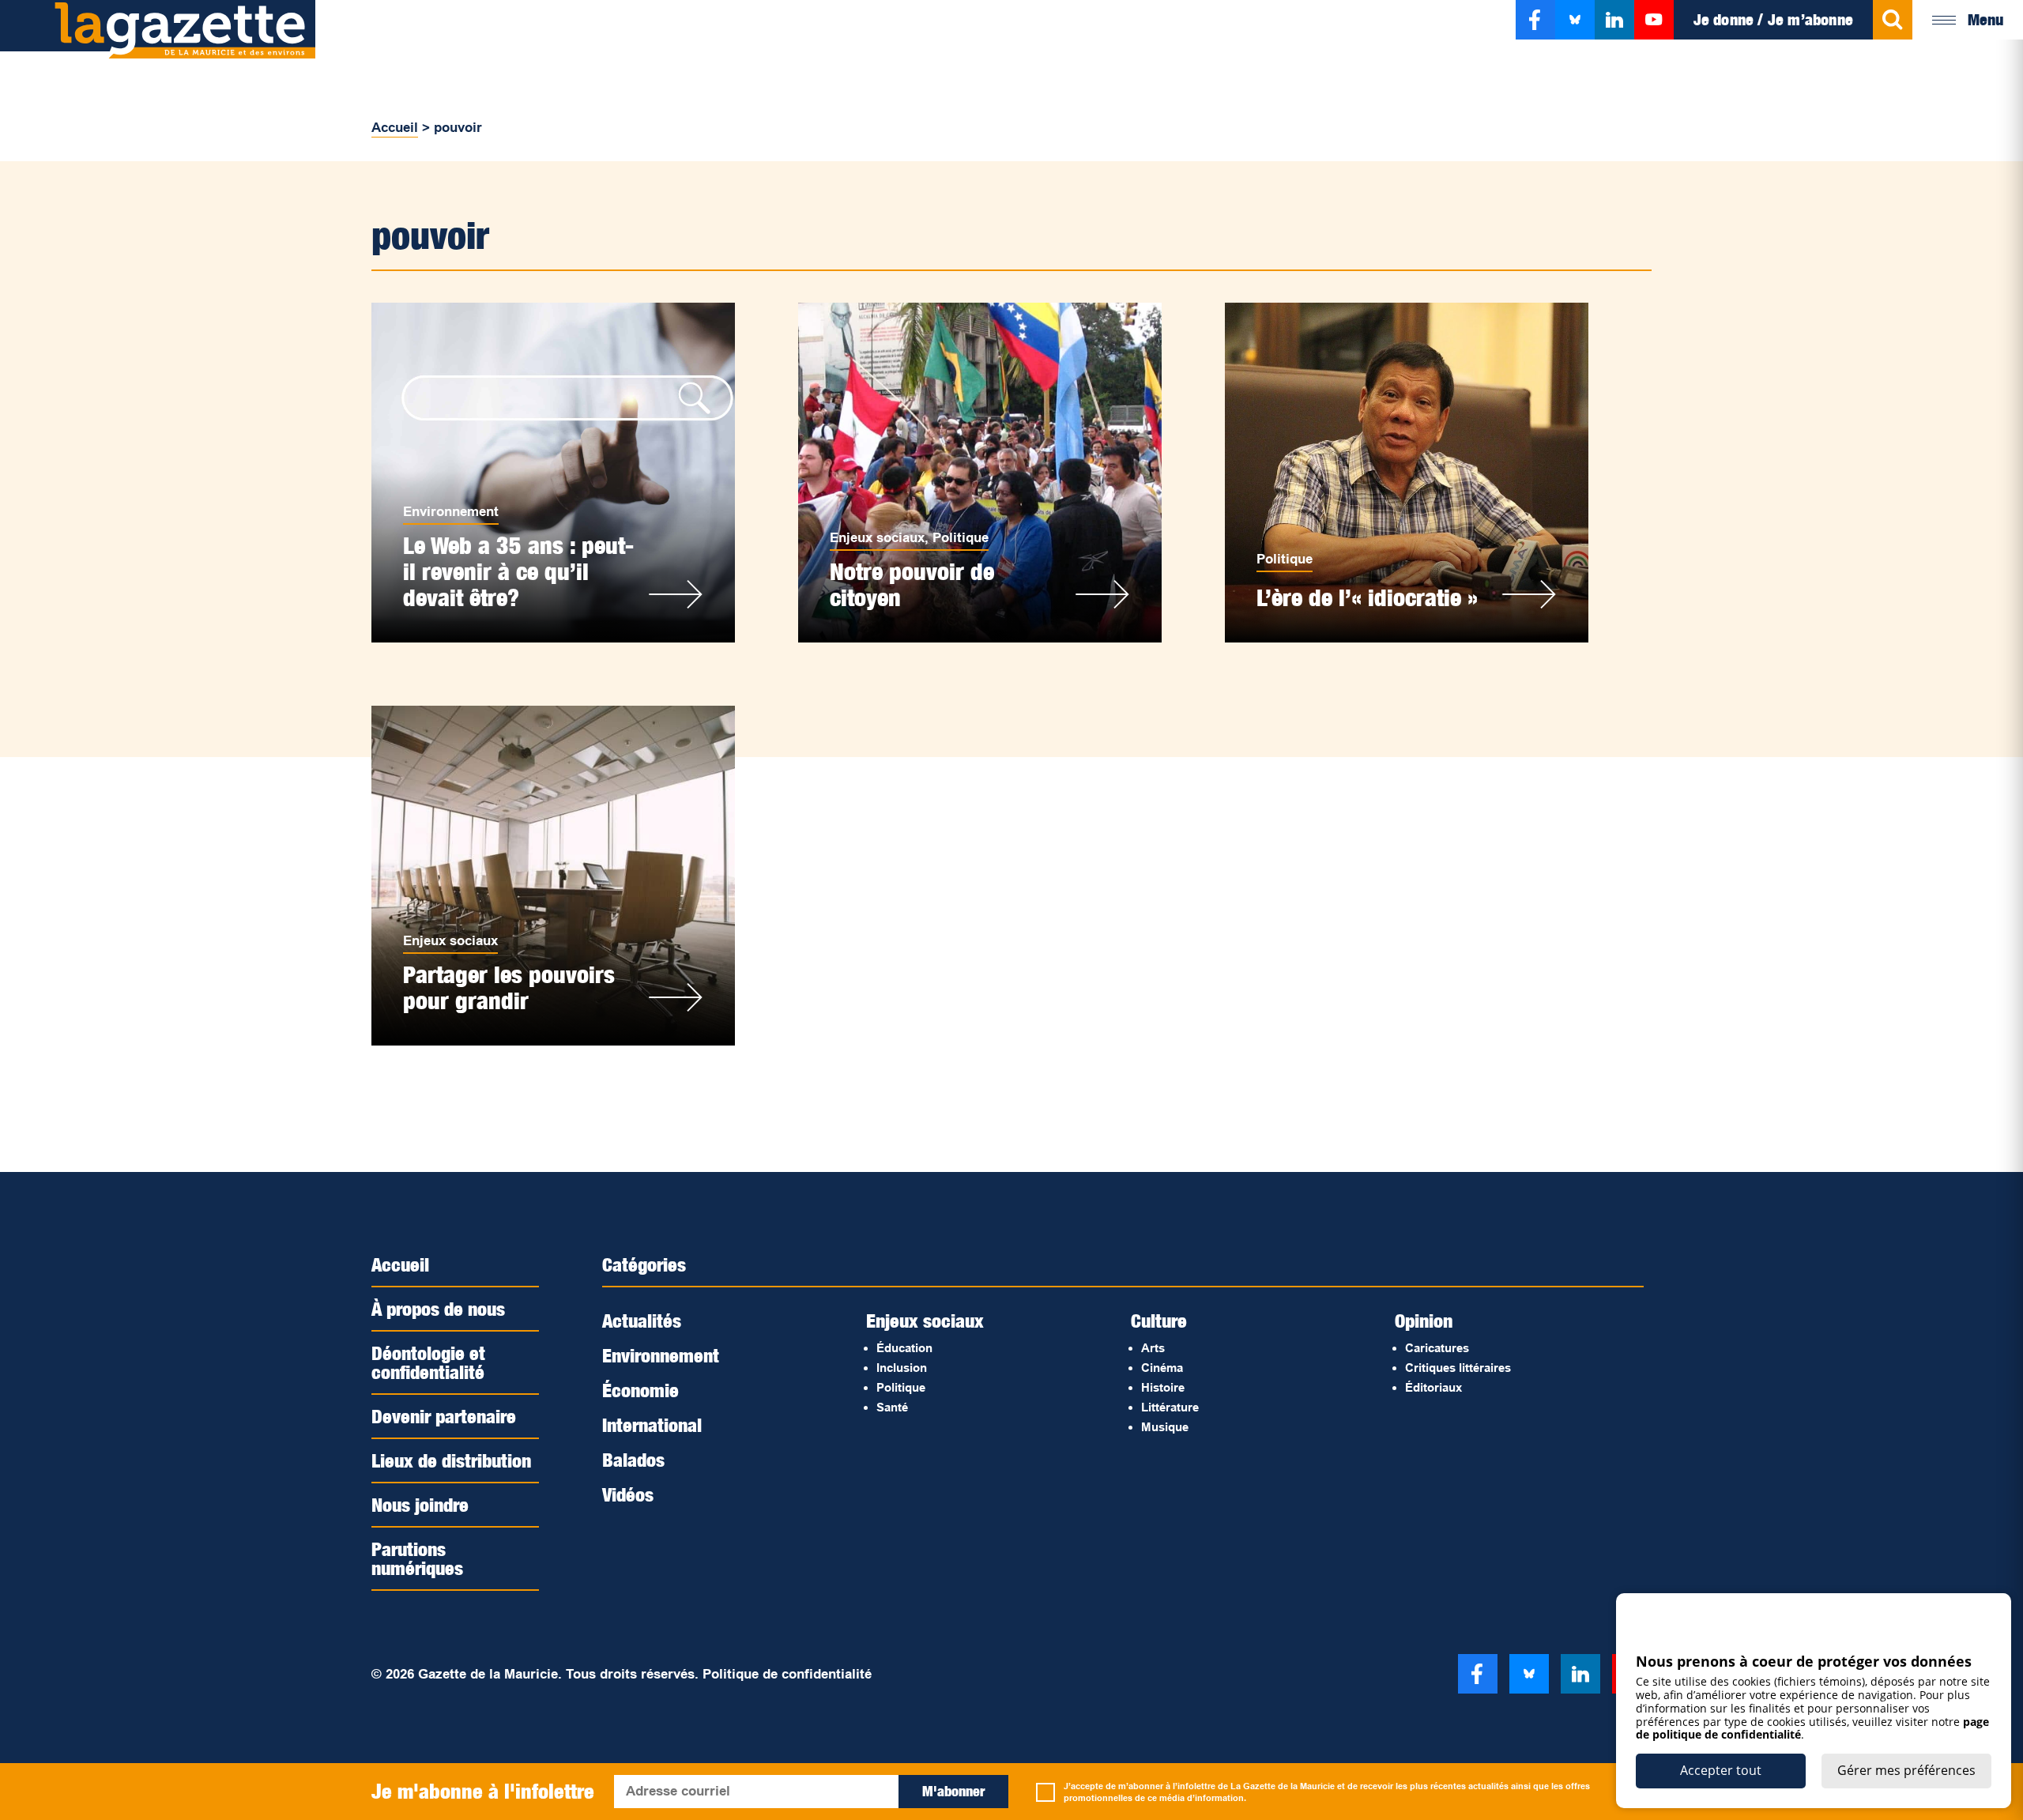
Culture (1159, 1321)
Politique (961, 538)
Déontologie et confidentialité (428, 1362)
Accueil (395, 128)
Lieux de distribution (451, 1460)
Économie (640, 1390)
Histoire (1163, 1387)
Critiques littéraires (1458, 1368)
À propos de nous (438, 1309)
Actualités (642, 1321)
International (652, 1425)
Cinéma (1162, 1368)
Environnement (451, 512)
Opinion (1424, 1321)
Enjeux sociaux (877, 538)
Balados (633, 1460)
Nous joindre (420, 1505)
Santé (892, 1407)
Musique (1165, 1427)
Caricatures (1437, 1348)
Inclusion (902, 1368)
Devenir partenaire (444, 1416)
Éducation (904, 1348)
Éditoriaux (1433, 1387)
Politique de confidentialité (787, 1674)
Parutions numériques (417, 1558)
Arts (1153, 1348)
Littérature (1170, 1407)
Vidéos (628, 1494)
